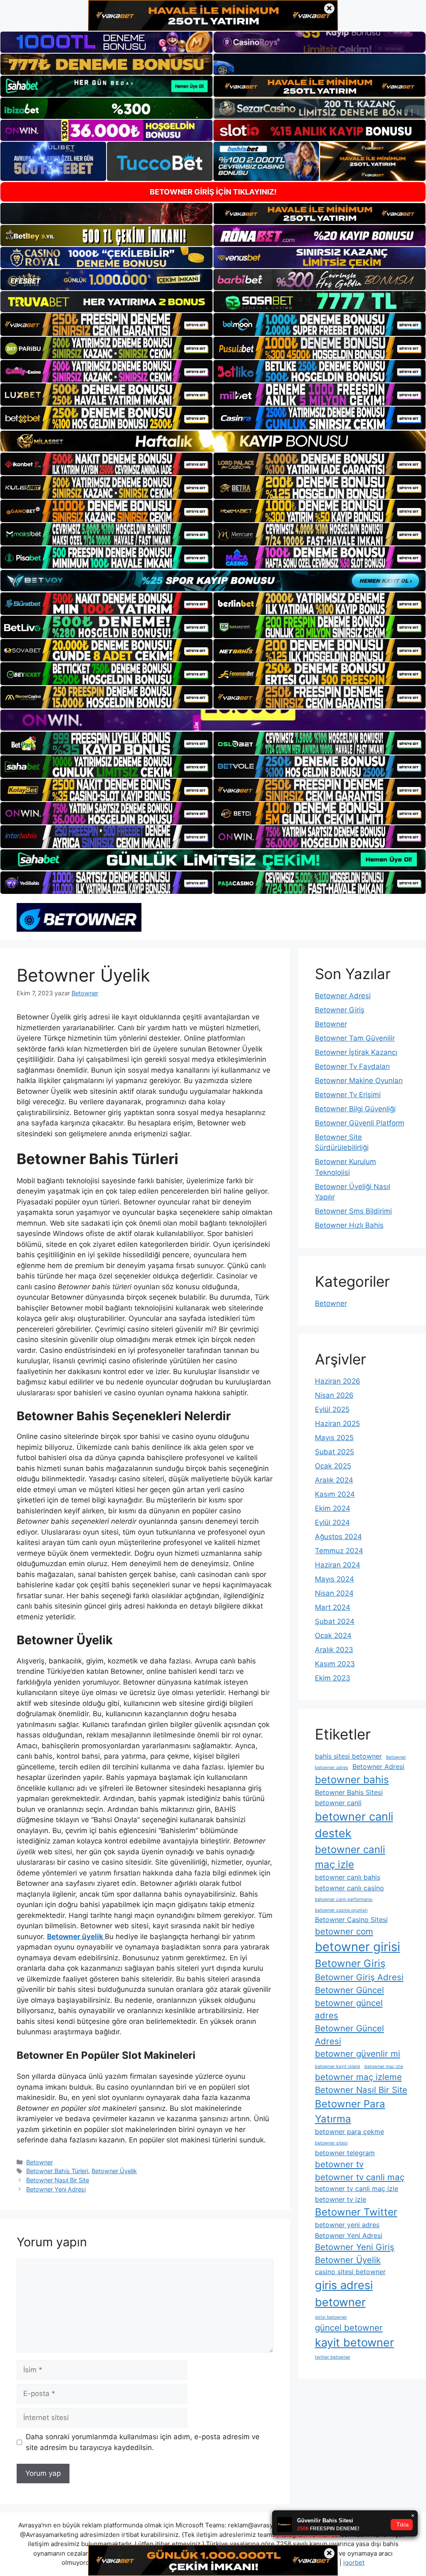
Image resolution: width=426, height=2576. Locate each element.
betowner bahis (352, 1780)
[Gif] (213, 441)
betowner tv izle (341, 2199)
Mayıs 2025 (334, 1438)
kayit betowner (354, 2343)
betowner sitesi (331, 2143)
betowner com (344, 1931)
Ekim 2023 (333, 1678)
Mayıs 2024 (334, 1579)
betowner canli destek (354, 1825)
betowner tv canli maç (360, 2177)
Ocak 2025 (333, 1466)
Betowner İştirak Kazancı (356, 1052)
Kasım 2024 (335, 1494)
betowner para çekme (349, 2132)
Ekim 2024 (333, 1508)
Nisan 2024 (334, 1593)
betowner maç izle (384, 2066)
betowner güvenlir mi (358, 2054)
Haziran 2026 (338, 1381)
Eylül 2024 (332, 1522)
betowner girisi (358, 1947)
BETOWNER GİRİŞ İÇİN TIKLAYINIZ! (213, 192)
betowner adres (332, 1768)
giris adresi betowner (344, 2294)
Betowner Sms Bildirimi (353, 1211)
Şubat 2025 (334, 1452)
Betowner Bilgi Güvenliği (355, 1109)
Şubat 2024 (335, 1621)
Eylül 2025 (332, 1409)
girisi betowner (331, 2317)
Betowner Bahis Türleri (57, 2171)
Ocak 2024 (333, 1636)
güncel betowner (349, 2328)
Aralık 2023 (334, 1650)
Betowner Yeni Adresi (56, 2189)
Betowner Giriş (340, 1010)
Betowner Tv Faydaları (352, 1066)
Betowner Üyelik (114, 2171)
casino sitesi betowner (350, 2272)
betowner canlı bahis (348, 1877)
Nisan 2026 (334, 1395)
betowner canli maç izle (350, 1857)
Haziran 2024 (338, 1565)
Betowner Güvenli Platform (360, 1123)
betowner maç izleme (358, 2077)
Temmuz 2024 (339, 1551)
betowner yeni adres (347, 2225)
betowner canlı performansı (344, 1899)
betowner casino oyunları (341, 1910)
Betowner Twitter (356, 2212)
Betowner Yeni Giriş (355, 2247)
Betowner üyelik (76, 1937)
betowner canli (338, 1803)
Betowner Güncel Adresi (349, 2035)
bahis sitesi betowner (348, 1756)
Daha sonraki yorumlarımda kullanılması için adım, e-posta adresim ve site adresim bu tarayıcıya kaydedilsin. (143, 2442)
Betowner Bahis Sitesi (349, 1792)
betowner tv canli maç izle (357, 2189)
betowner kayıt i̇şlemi (338, 2066)
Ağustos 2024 (338, 1537)
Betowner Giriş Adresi (359, 1977)
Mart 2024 (333, 1607)
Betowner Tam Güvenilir (355, 1038)
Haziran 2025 (337, 1424)
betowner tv (339, 2164)
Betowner (40, 2162)
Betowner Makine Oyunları (359, 1081)
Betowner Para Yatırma (350, 2111)
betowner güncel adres (349, 2009)
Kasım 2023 (335, 1664)
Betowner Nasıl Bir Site (58, 2180)
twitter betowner (333, 2357)
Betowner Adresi (343, 996)
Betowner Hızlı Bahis (349, 1225)
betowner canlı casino (349, 1888)
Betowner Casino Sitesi (351, 1920)
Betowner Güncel (349, 1990)
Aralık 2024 (334, 1480)
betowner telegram (345, 2153)
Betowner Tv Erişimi (348, 1095)
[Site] (106, 324)
